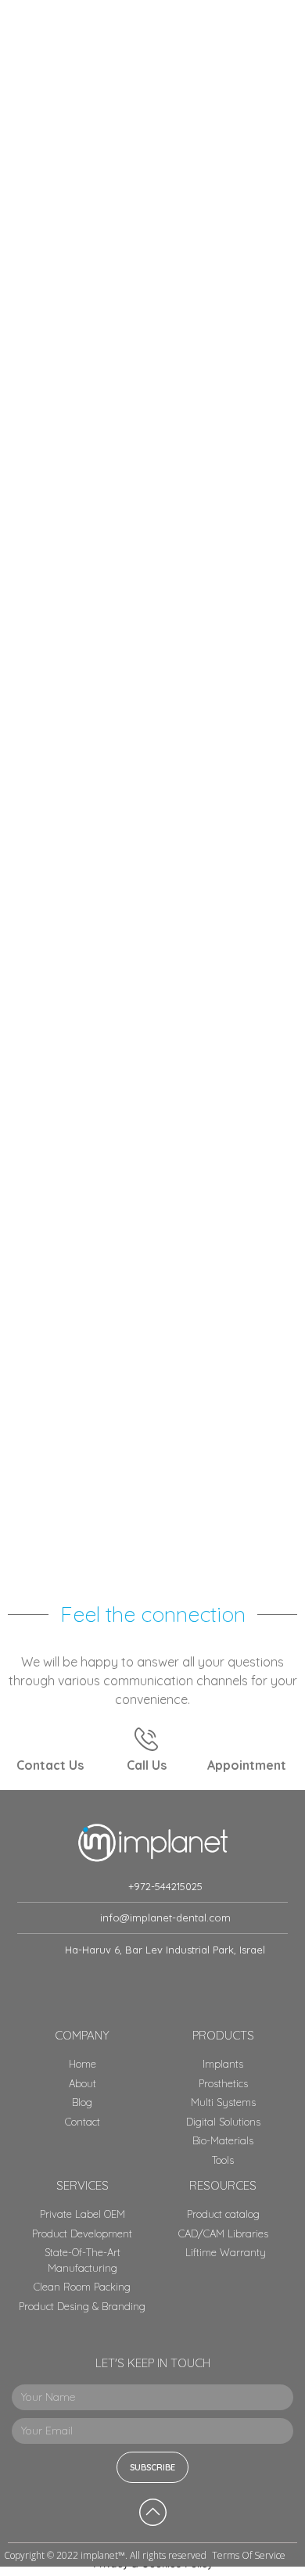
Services (83, 2185)
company (82, 2035)
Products (223, 2035)
